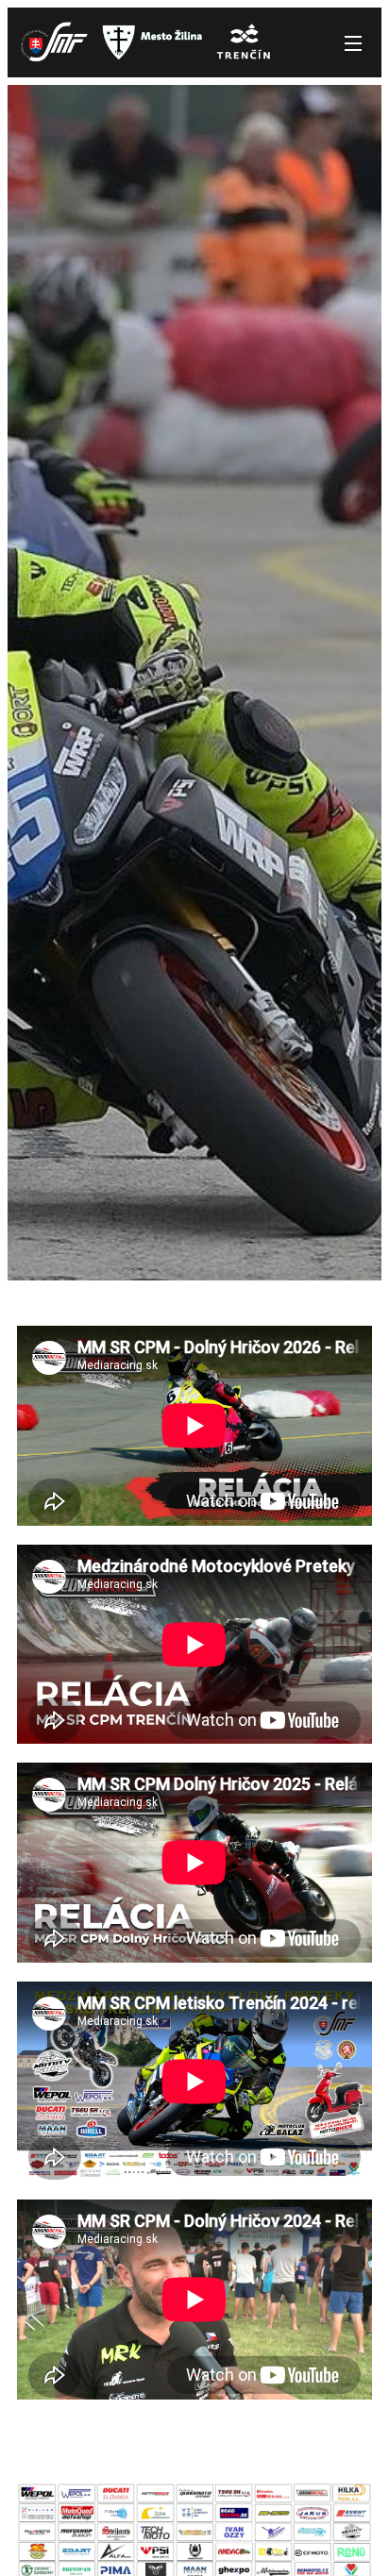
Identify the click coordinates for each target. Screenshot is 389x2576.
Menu (353, 42)
